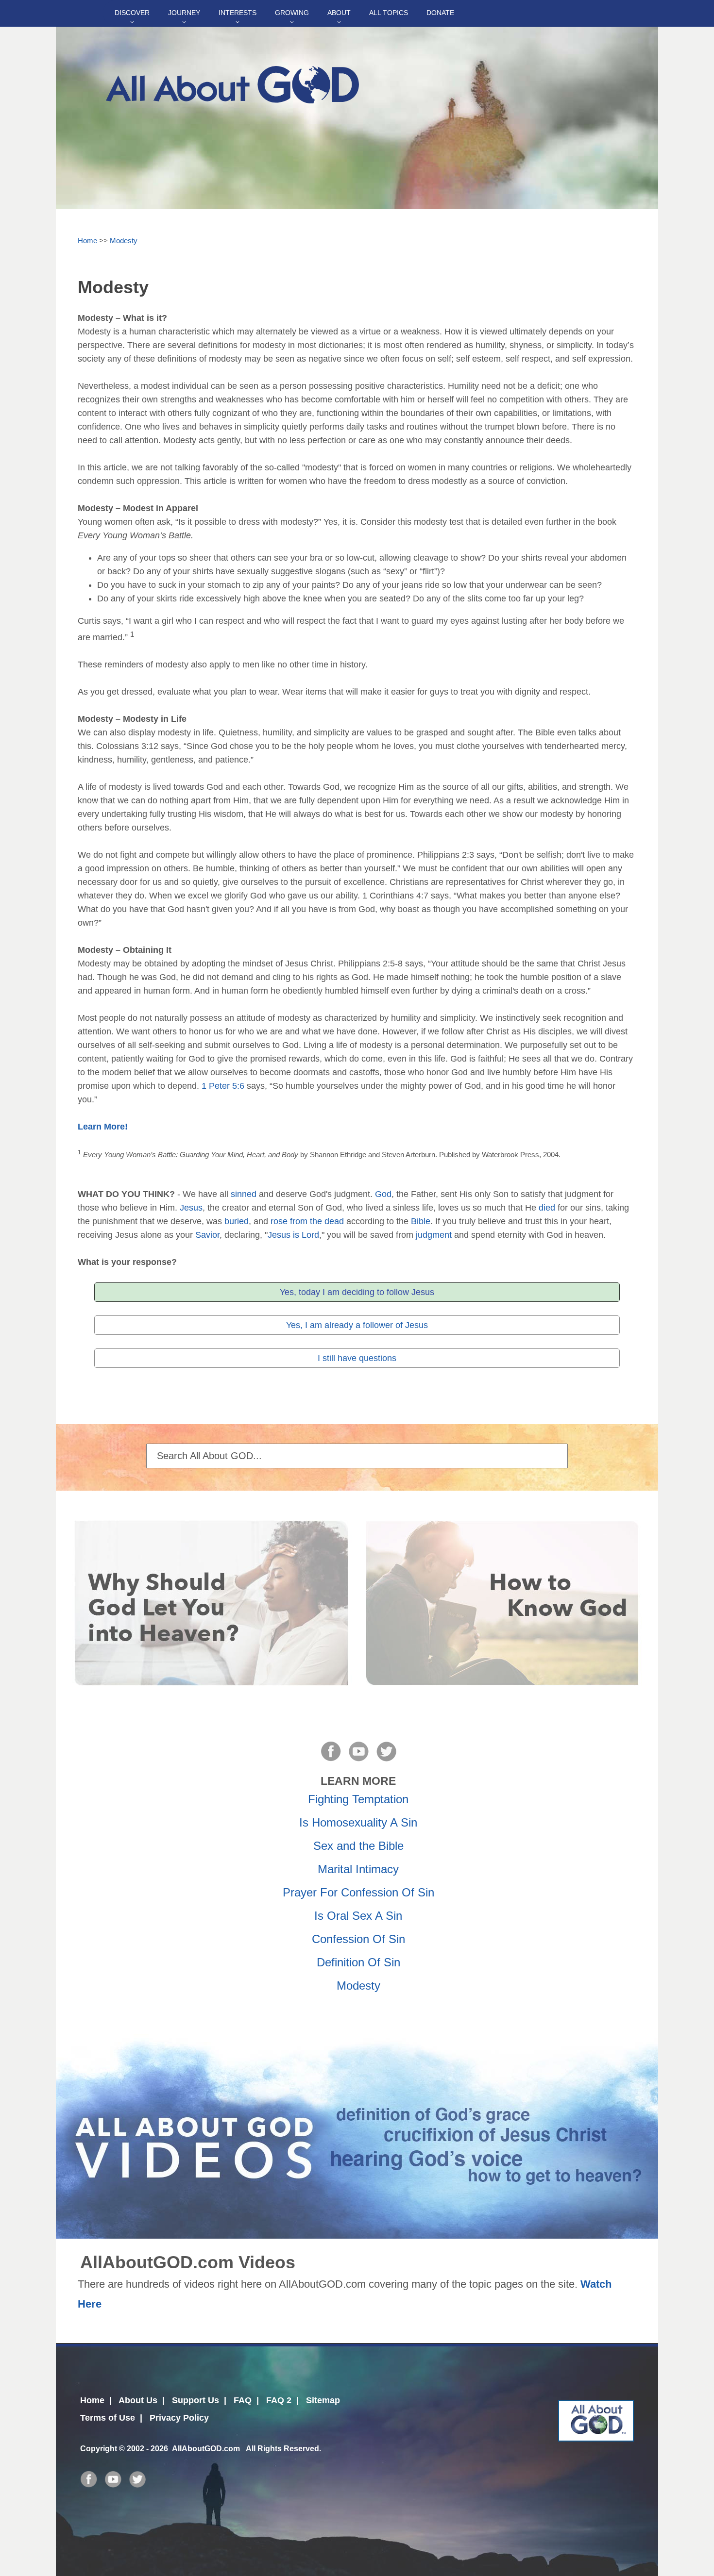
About (339, 13)
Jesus (191, 1208)
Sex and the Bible (358, 1846)
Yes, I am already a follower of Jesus (357, 1325)
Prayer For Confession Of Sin (358, 1892)
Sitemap (323, 2400)
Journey (184, 13)
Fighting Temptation (358, 1799)
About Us (138, 2400)
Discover (132, 13)
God (383, 1194)
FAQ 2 (279, 2400)
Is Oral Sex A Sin (358, 1916)
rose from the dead (307, 1221)
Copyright (99, 2448)
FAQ (243, 2400)
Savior (207, 1235)
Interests (238, 13)
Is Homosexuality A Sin (358, 1822)
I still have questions (357, 1358)
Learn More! (103, 1127)
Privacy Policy (179, 2418)
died (547, 1208)
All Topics (389, 13)
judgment (434, 1235)
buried (237, 1221)
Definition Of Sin (358, 1962)
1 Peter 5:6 (223, 1086)
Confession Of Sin (358, 1939)
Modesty (124, 241)
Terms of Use (108, 2418)
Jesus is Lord (293, 1235)
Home (87, 241)
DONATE (440, 13)
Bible (421, 1221)
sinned (244, 1194)
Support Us (195, 2400)
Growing (292, 13)
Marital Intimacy (358, 1869)
